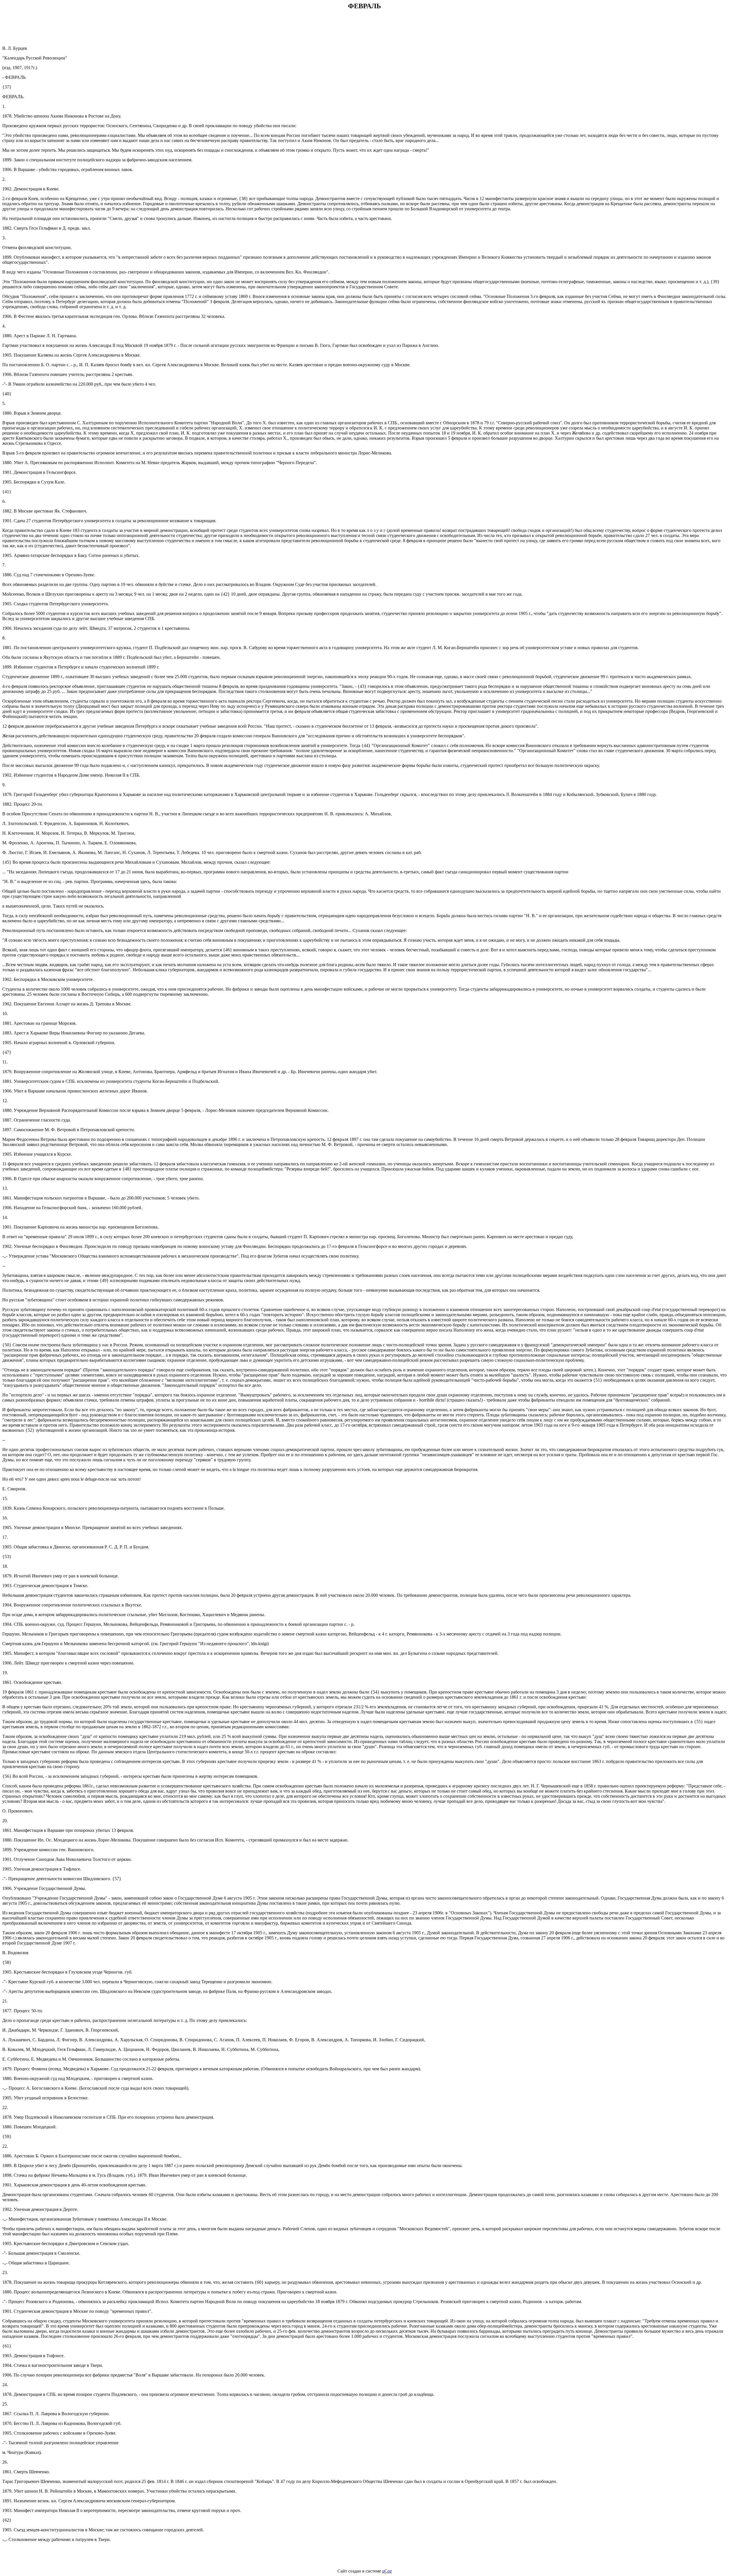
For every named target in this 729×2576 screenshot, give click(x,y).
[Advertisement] (364, 28)
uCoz (387, 2571)
